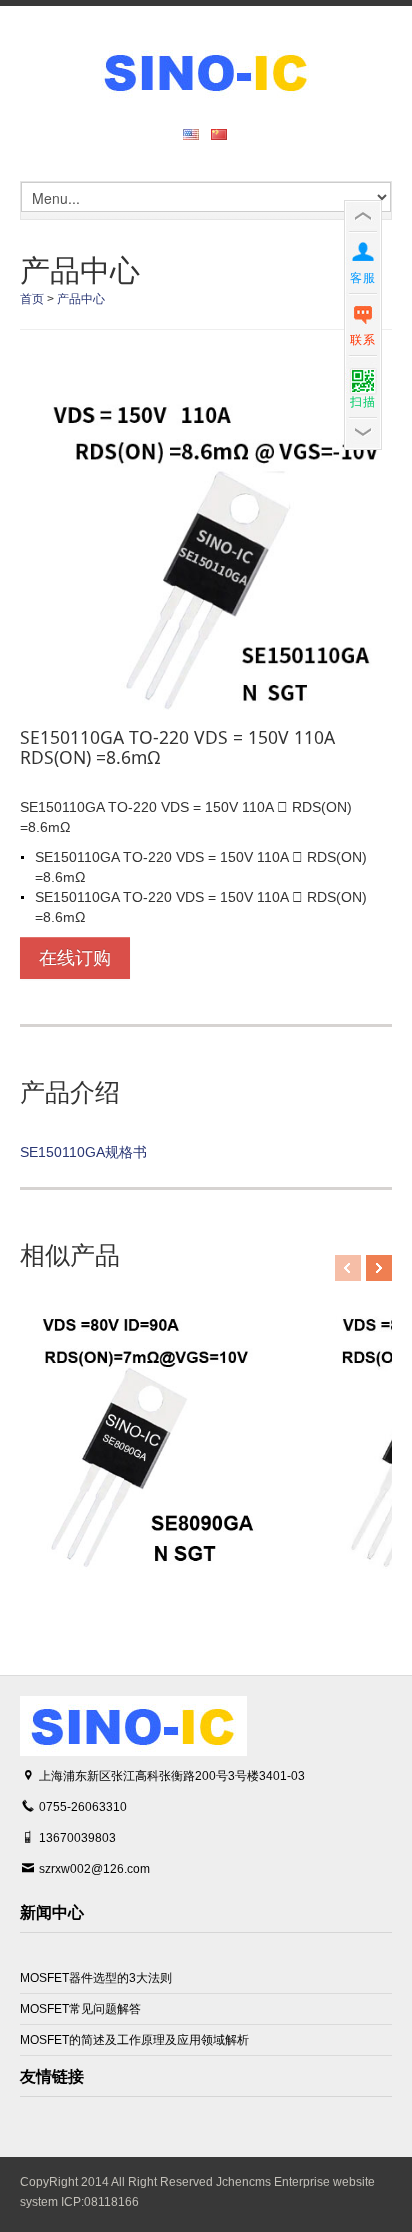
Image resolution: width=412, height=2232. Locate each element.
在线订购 (75, 958)
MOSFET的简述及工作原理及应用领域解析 (134, 2040)
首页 (32, 299)
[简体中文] (223, 134)
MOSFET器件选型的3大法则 (96, 1978)
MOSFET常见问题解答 (80, 2009)
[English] (195, 134)
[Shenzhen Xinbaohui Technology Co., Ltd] (206, 72)
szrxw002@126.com (94, 1869)
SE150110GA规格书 (83, 1152)
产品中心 (81, 299)
